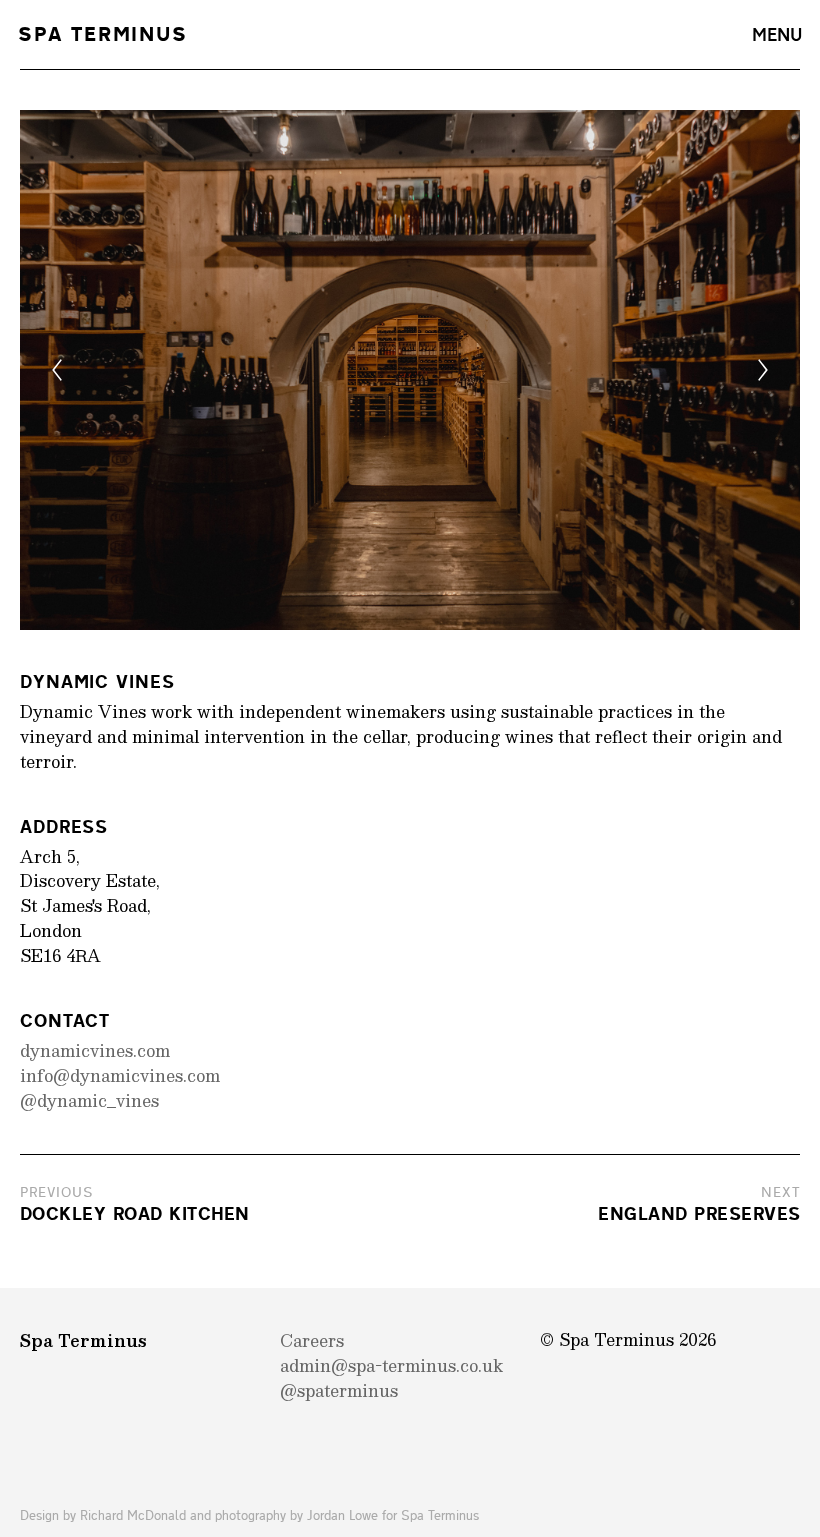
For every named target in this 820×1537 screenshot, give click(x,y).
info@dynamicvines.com (120, 1075)
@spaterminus (339, 1390)
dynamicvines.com (95, 1050)
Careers (312, 1340)
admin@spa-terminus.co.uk (391, 1365)
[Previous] (57, 370)
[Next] (763, 370)
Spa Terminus (103, 35)
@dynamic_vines (89, 1100)
